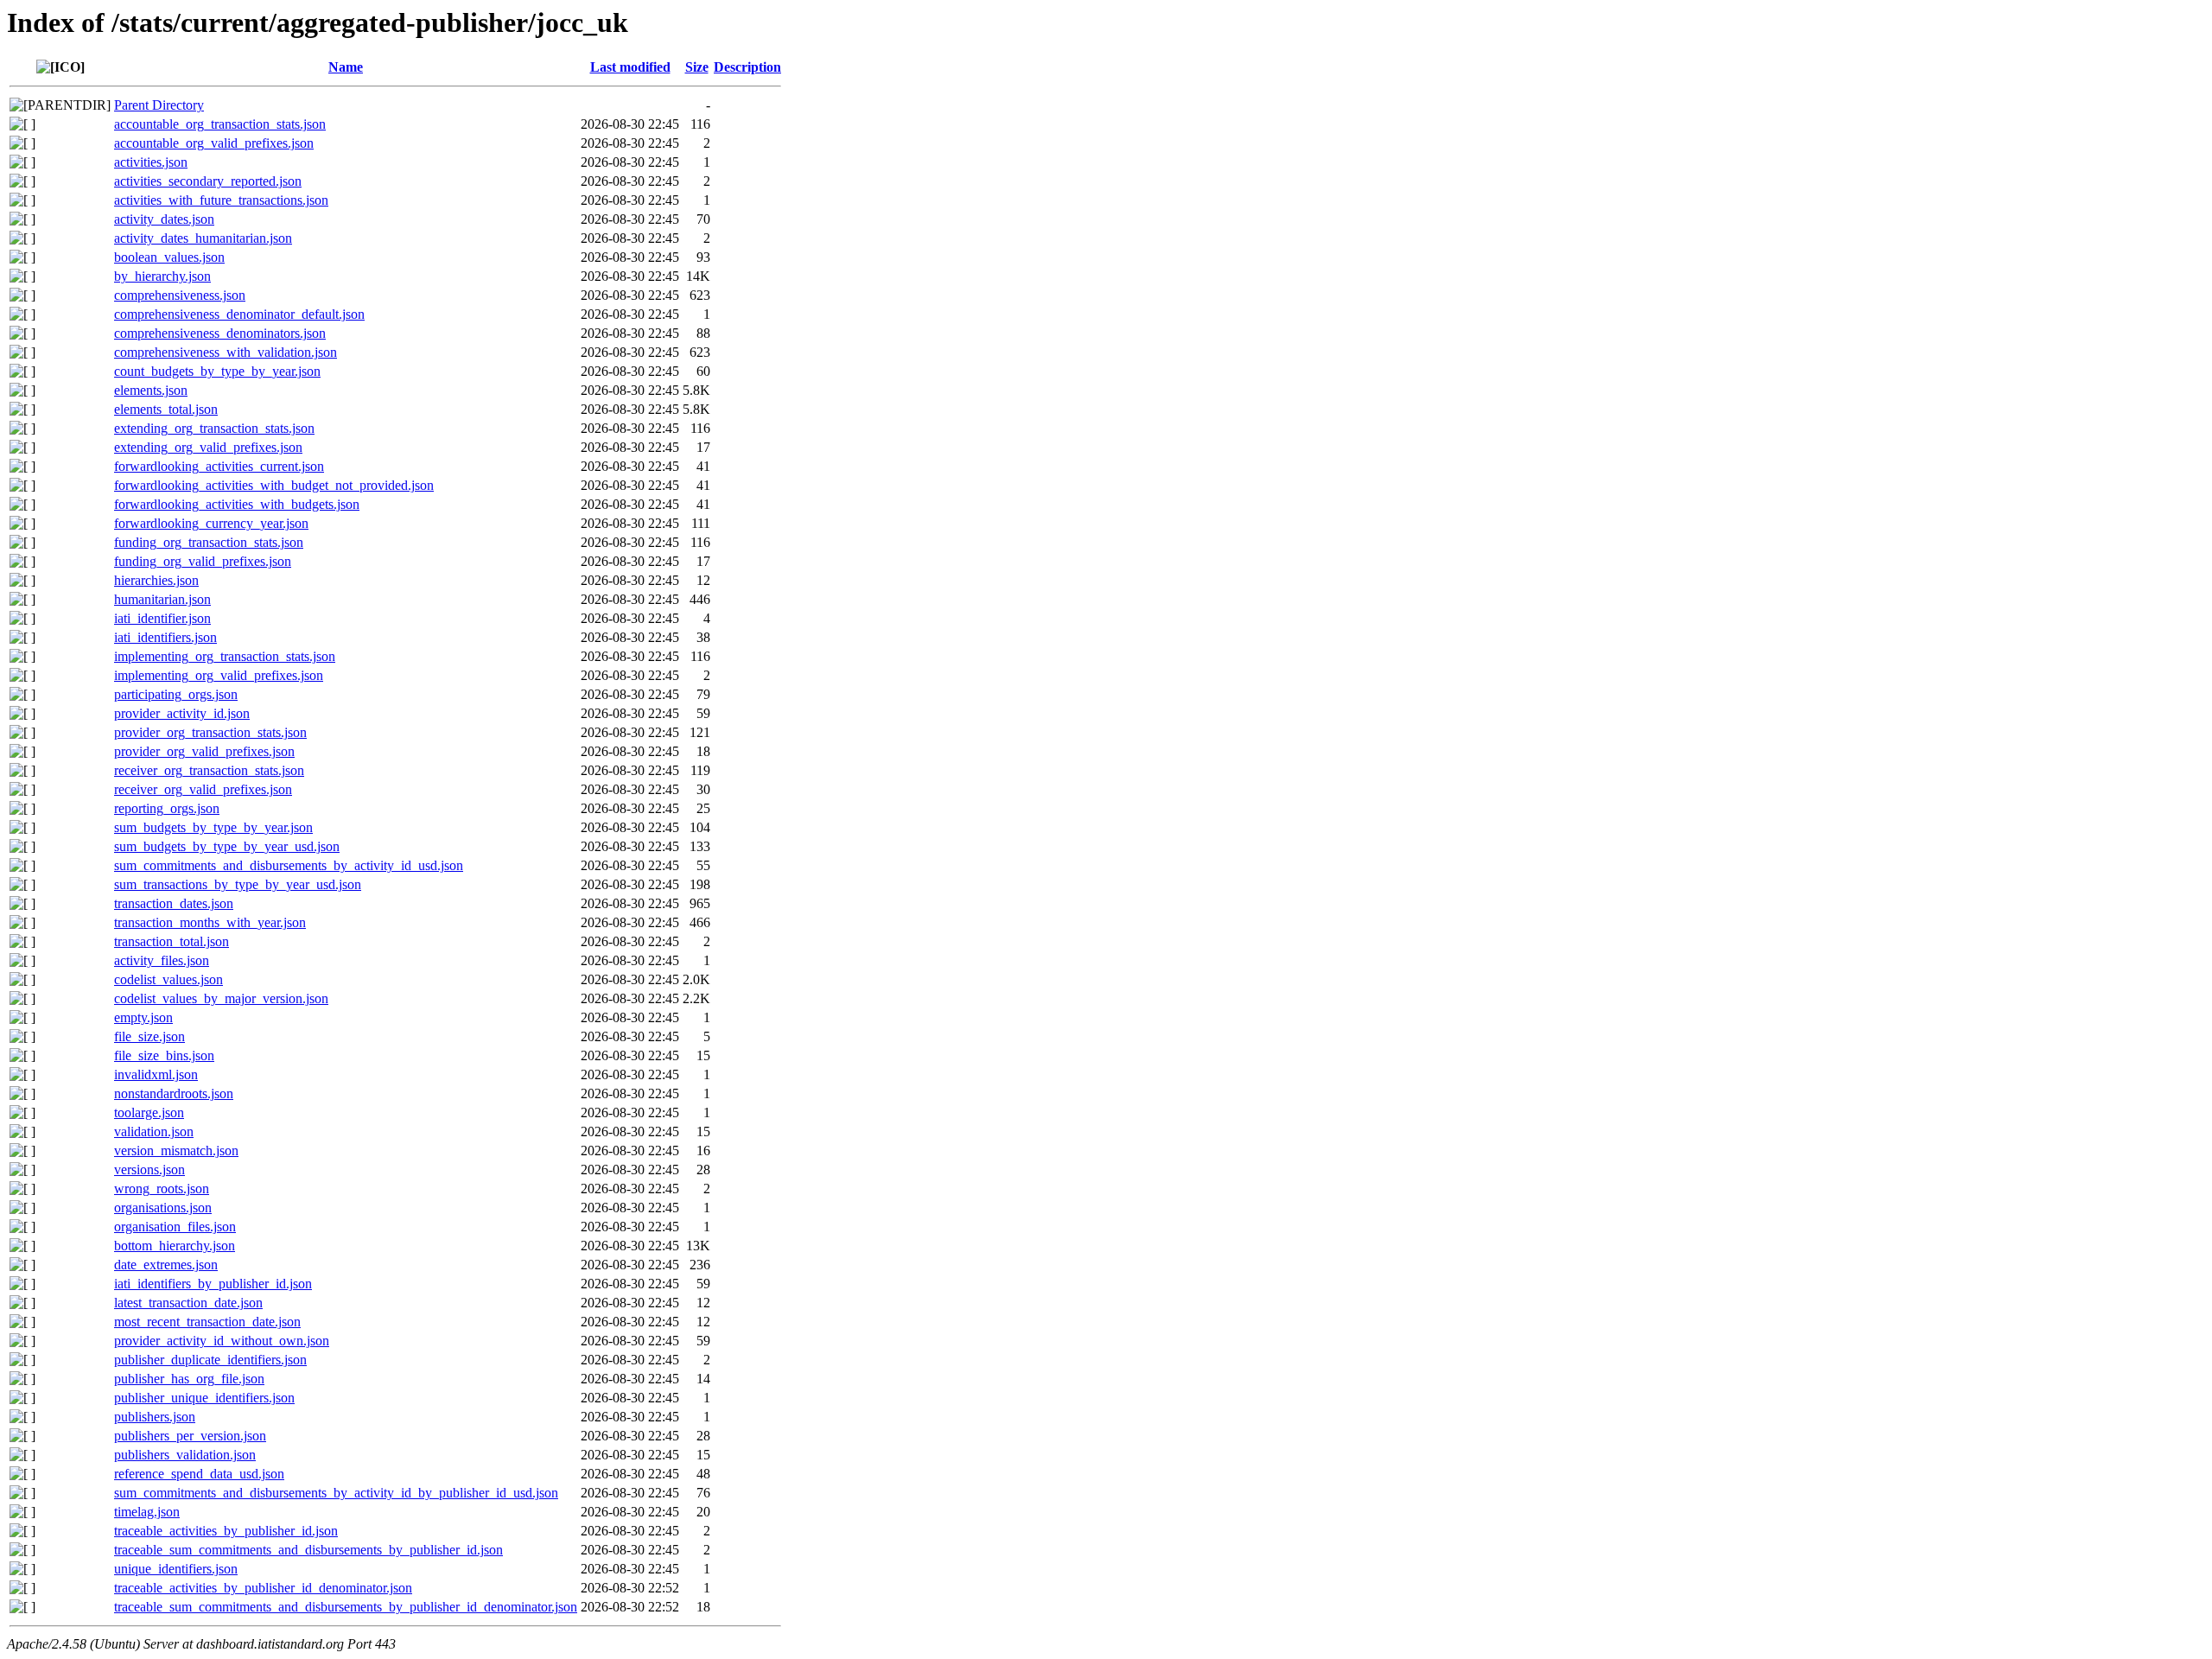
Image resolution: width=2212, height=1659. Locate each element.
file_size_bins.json (164, 1055)
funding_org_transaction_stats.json (209, 542)
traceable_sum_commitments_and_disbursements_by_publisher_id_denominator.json (346, 1607)
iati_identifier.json (162, 618)
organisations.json (163, 1208)
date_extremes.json (166, 1265)
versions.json (149, 1170)
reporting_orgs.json (167, 808)
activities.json (151, 162)
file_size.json (149, 1036)
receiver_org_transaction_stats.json (209, 770)
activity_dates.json (164, 219)
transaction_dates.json (174, 903)
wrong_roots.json (162, 1189)
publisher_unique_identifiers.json (204, 1398)
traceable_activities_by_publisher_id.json (226, 1531)
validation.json (154, 1131)
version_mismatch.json (176, 1150)
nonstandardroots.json (174, 1093)
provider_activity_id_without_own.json (222, 1341)
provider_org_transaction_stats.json (210, 732)
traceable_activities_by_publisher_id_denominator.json (263, 1588)
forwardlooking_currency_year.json (211, 523)
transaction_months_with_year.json (210, 922)
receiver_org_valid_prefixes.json (203, 789)
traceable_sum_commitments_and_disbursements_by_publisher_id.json (308, 1550)
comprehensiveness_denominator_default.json (239, 314)
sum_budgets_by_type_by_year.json (213, 827)
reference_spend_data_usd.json (199, 1474)
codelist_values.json (168, 979)
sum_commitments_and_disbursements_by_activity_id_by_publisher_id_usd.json (336, 1493)
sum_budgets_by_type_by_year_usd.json (227, 846)
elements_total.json (166, 409)
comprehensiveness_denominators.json (220, 333)
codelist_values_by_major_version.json (221, 998)
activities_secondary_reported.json (208, 181)
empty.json (143, 1017)
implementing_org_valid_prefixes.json (219, 675)
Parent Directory (159, 105)
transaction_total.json (172, 941)
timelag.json (147, 1512)
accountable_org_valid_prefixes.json (214, 143)
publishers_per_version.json (190, 1436)
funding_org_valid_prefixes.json (203, 561)
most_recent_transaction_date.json (207, 1322)
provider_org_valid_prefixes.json (204, 751)
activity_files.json (162, 960)
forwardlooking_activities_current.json (219, 466)
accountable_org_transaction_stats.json (220, 124)
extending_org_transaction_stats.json (214, 428)
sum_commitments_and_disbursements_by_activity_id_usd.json (289, 865)
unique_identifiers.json (176, 1569)
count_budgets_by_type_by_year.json (217, 371)
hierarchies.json (156, 580)
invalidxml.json (156, 1074)
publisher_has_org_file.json (189, 1379)
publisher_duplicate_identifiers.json (210, 1360)
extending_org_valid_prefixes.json (208, 447)
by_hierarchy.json (162, 276)
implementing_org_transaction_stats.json (225, 656)
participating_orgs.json (176, 694)
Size (697, 67)
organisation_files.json (175, 1227)
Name (346, 67)
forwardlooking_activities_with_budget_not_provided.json (274, 485)
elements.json (151, 390)
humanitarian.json (162, 599)
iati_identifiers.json (165, 637)
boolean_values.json (169, 257)
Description (747, 67)
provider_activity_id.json (182, 713)
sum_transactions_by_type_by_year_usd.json (238, 884)
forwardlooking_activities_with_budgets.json (237, 504)
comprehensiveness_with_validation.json (226, 352)
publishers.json (155, 1417)
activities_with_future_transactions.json (221, 200)
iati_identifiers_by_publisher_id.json (213, 1284)
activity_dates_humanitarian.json (203, 238)
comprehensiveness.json (180, 295)
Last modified (630, 67)
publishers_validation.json (185, 1455)
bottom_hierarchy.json (175, 1246)
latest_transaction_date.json (188, 1303)
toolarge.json (149, 1112)
